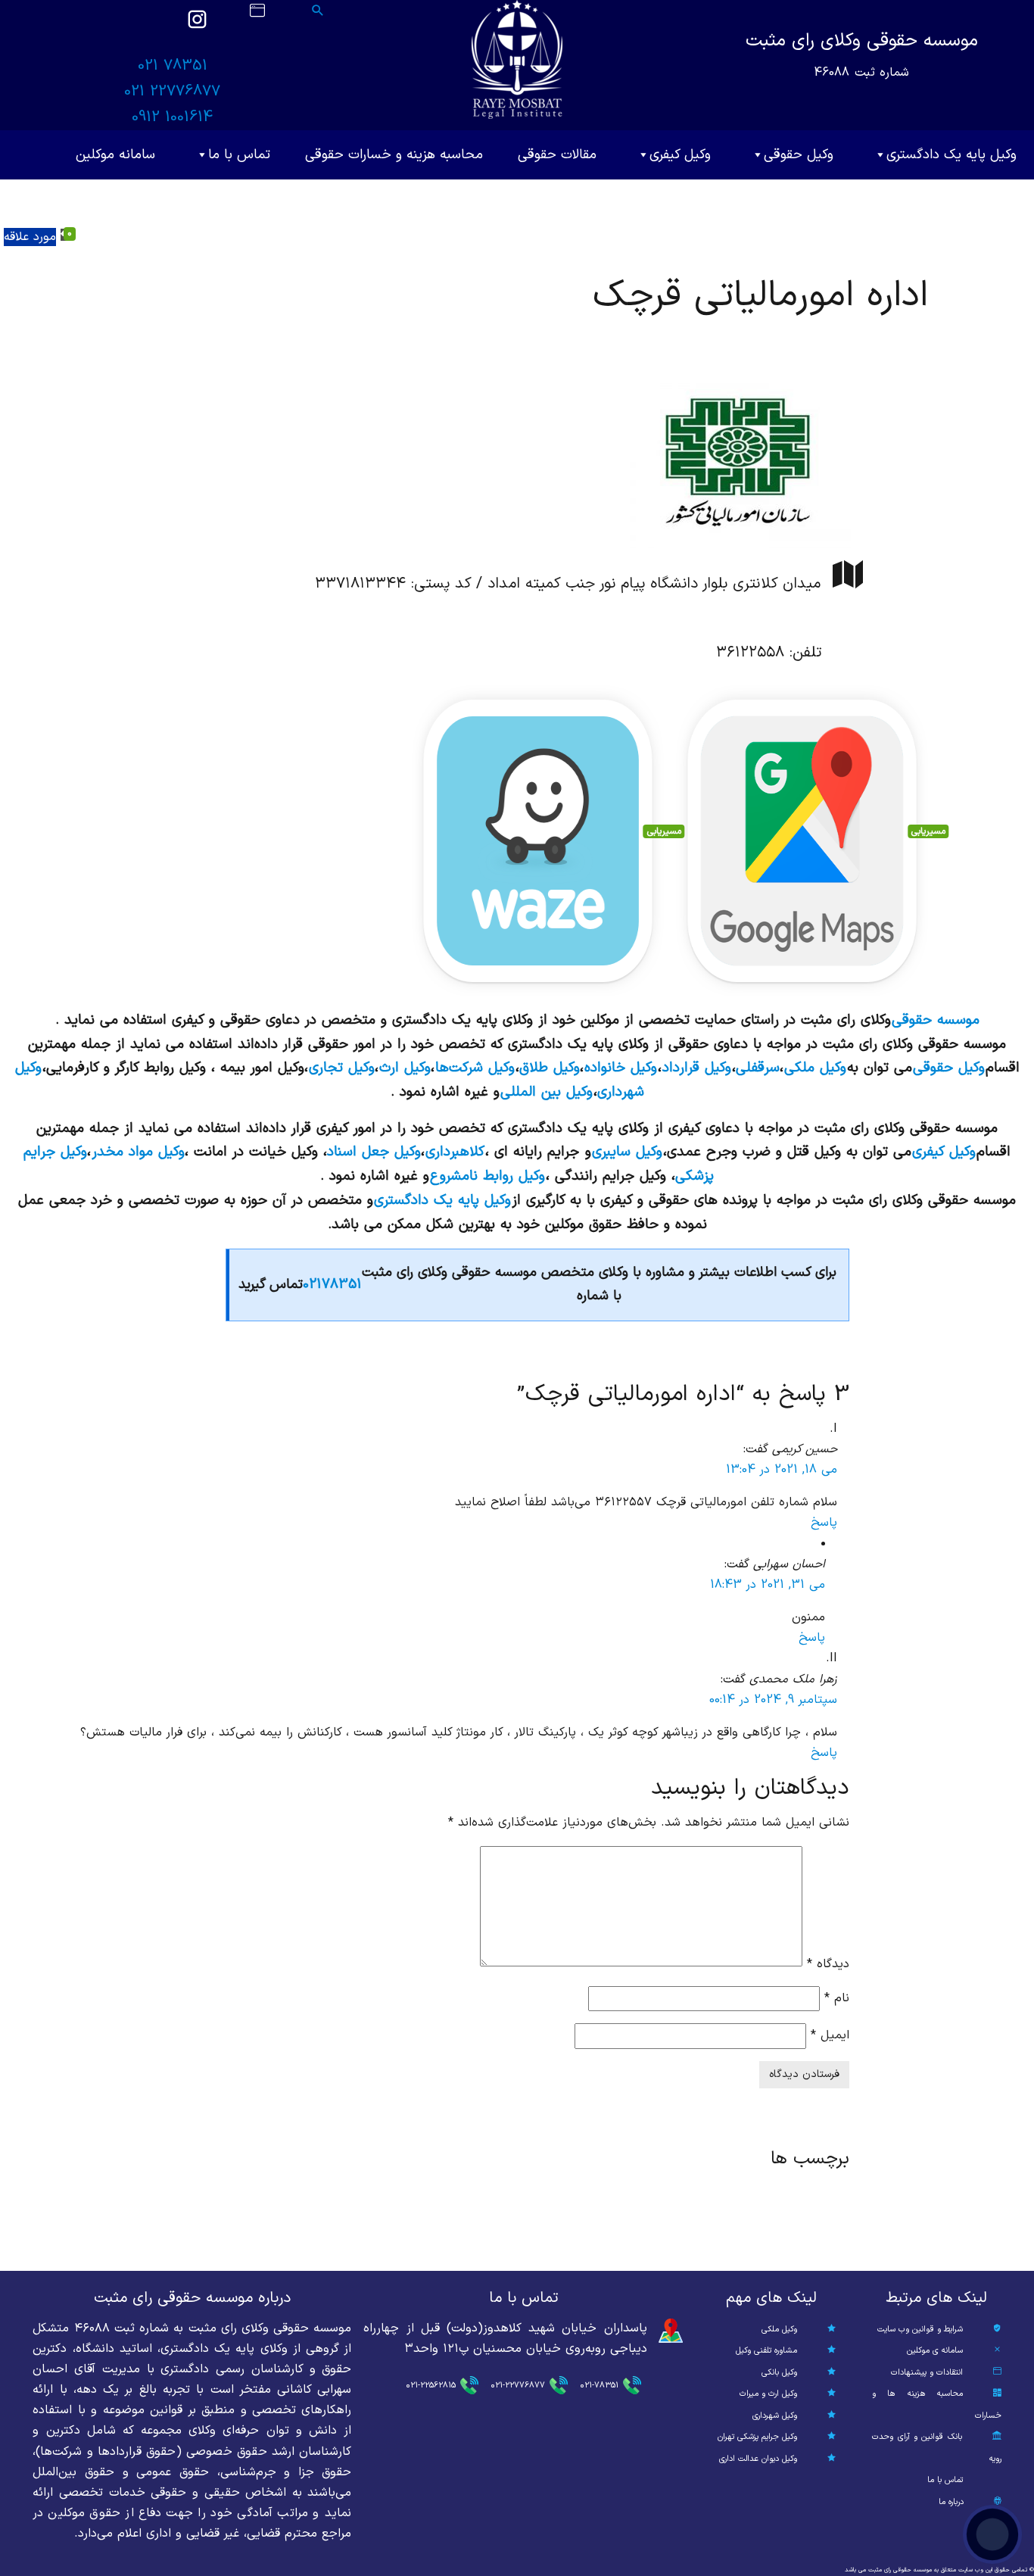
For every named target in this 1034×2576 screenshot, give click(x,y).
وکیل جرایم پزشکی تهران (757, 2437)
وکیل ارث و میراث (768, 2394)
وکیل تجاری (342, 1068)
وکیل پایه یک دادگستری (951, 155)
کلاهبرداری (455, 1152)
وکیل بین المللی (547, 1092)
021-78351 (599, 2386)
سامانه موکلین (115, 155)
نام (837, 1998)
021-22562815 (431, 2386)
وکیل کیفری (680, 155)
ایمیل (830, 2035)
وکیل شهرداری (775, 2416)
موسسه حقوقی (936, 1020)
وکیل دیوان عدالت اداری (758, 2459)
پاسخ (824, 1523)
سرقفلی (758, 1068)
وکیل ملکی (815, 1068)
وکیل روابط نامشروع (487, 1176)
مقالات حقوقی (557, 155)
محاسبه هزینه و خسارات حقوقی (394, 155)
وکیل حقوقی (799, 155)
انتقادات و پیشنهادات (927, 2373)
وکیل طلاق (550, 1068)
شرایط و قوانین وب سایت (920, 2330)
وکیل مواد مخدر (138, 1152)
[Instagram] (197, 27)
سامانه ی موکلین (935, 2351)
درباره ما (951, 2502)
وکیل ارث (405, 1068)
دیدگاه (828, 1963)
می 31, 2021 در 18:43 (768, 1585)
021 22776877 (172, 92)
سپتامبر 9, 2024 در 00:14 (773, 1700)
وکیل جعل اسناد (374, 1152)
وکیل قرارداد (696, 1068)
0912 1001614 (172, 117)
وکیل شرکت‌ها (475, 1068)
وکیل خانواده (621, 1068)
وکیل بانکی (779, 2373)
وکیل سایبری (627, 1152)
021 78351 (173, 66)
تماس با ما (239, 155)
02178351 (332, 1285)
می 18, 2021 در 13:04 (782, 1470)
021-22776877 (518, 2386)
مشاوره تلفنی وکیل (766, 2351)
